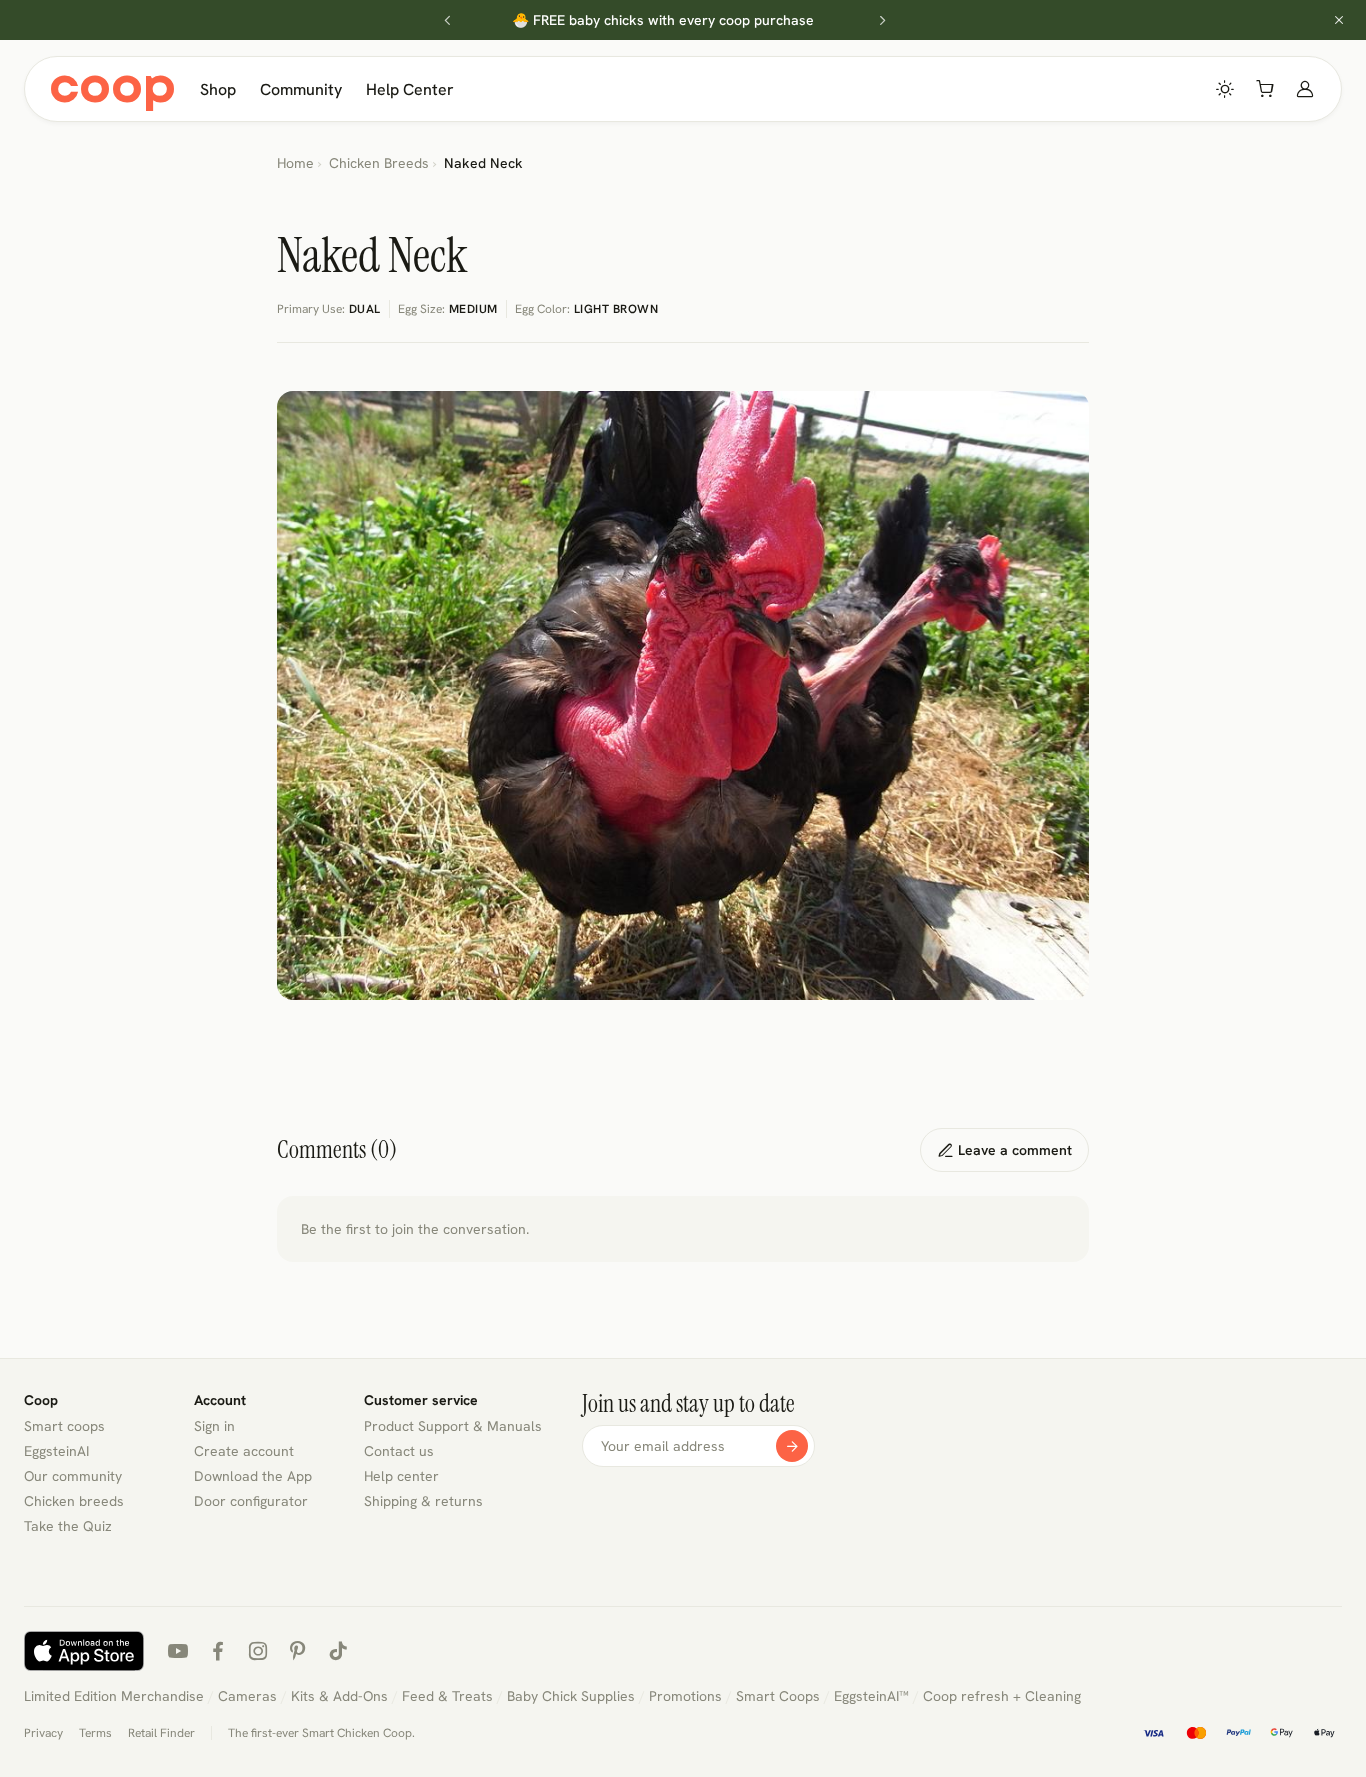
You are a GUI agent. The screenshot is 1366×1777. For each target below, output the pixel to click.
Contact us (399, 1451)
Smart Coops (778, 1696)
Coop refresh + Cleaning (1002, 1696)
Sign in (214, 1426)
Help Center (410, 89)
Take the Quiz (68, 1526)
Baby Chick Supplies (571, 1696)
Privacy (43, 1733)
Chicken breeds (74, 1501)
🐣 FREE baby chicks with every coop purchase (663, 20)
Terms (95, 1733)
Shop (218, 89)
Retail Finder (161, 1733)
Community (301, 89)
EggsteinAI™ (871, 1696)
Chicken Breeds (379, 163)
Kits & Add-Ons (339, 1696)
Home (295, 163)
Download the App (253, 1476)
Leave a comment (1004, 1150)
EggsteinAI (56, 1451)
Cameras (247, 1696)
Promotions (685, 1696)
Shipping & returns (423, 1501)
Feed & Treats (447, 1696)
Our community (73, 1476)
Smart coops (64, 1426)
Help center (401, 1476)
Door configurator (251, 1501)
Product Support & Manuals (453, 1426)
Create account (244, 1451)
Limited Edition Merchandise (114, 1696)
